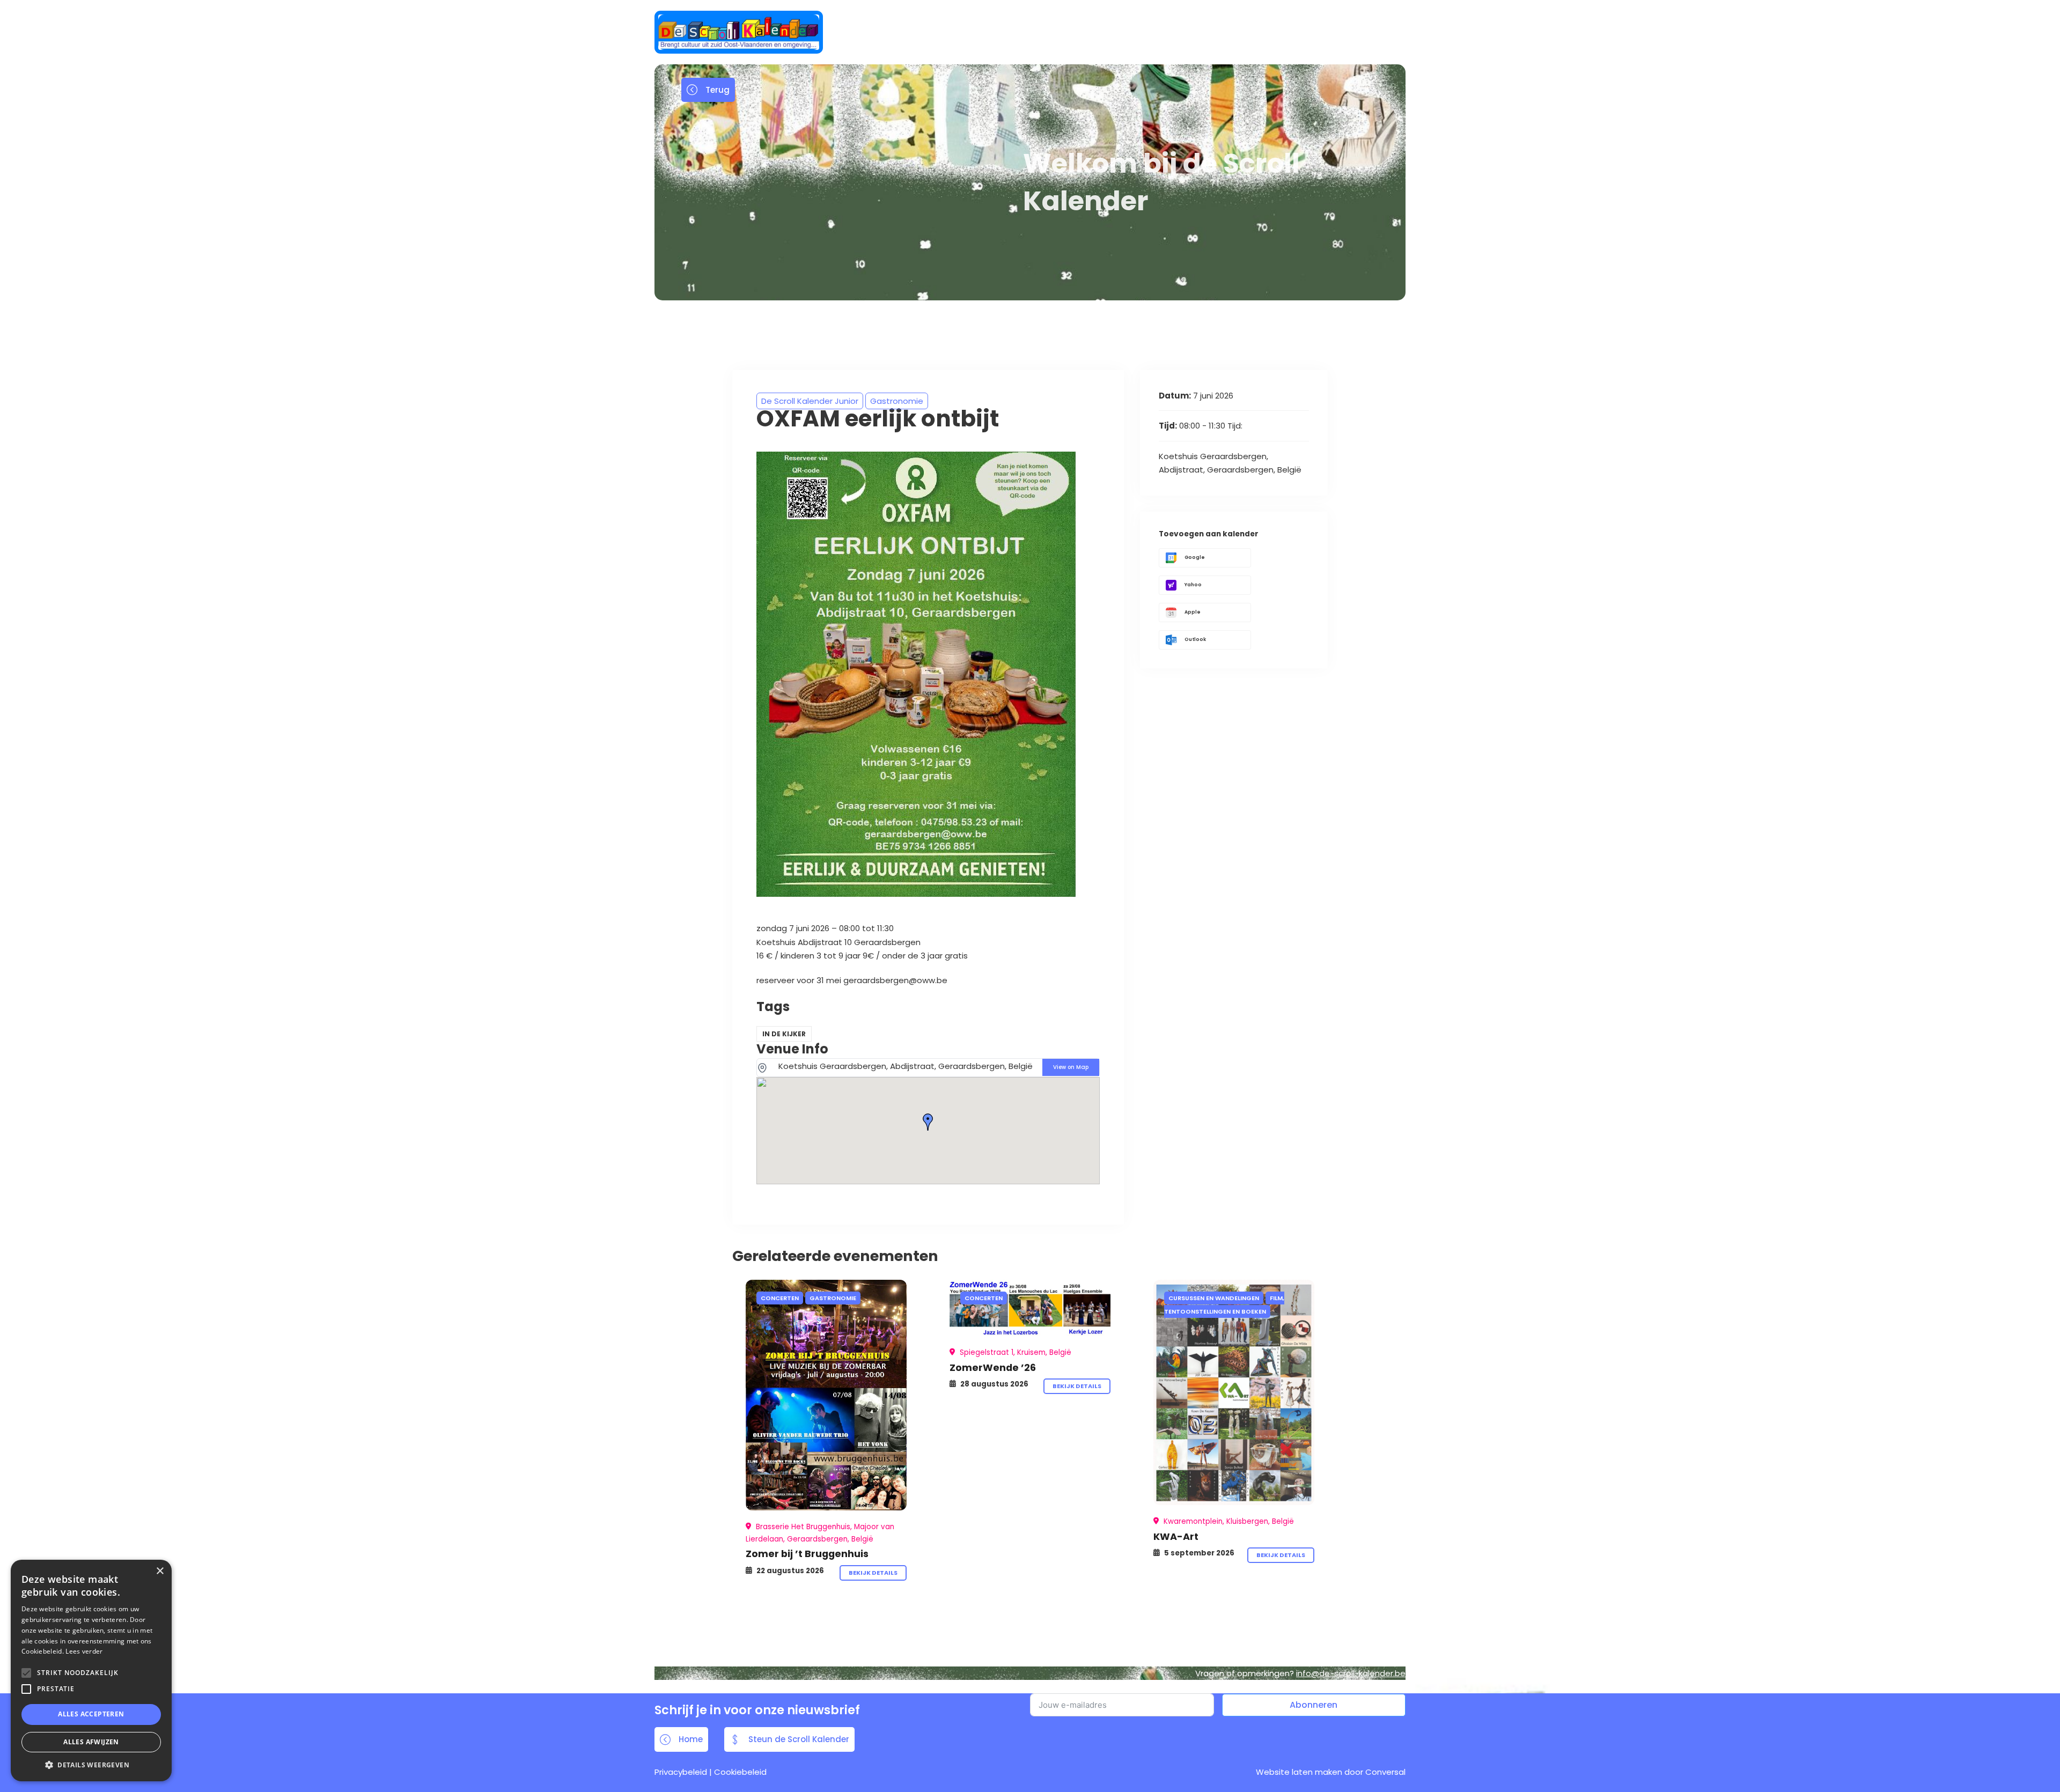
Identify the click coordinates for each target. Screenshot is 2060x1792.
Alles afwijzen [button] (91, 1742)
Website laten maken (1299, 1772)
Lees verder (84, 1651)
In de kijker (784, 1034)
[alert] (91, 1671)
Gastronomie (897, 401)
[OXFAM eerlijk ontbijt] (826, 1395)
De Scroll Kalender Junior (810, 401)
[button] (91, 1765)
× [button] (160, 1571)
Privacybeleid (681, 1772)
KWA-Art (1176, 1536)
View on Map (1071, 1067)
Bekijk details (873, 1573)
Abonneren (1314, 1705)
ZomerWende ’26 (993, 1367)
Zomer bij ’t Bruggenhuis (807, 1554)
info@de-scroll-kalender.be (1351, 1673)
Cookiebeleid (740, 1772)
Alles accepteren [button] (91, 1714)
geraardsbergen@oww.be (895, 980)
